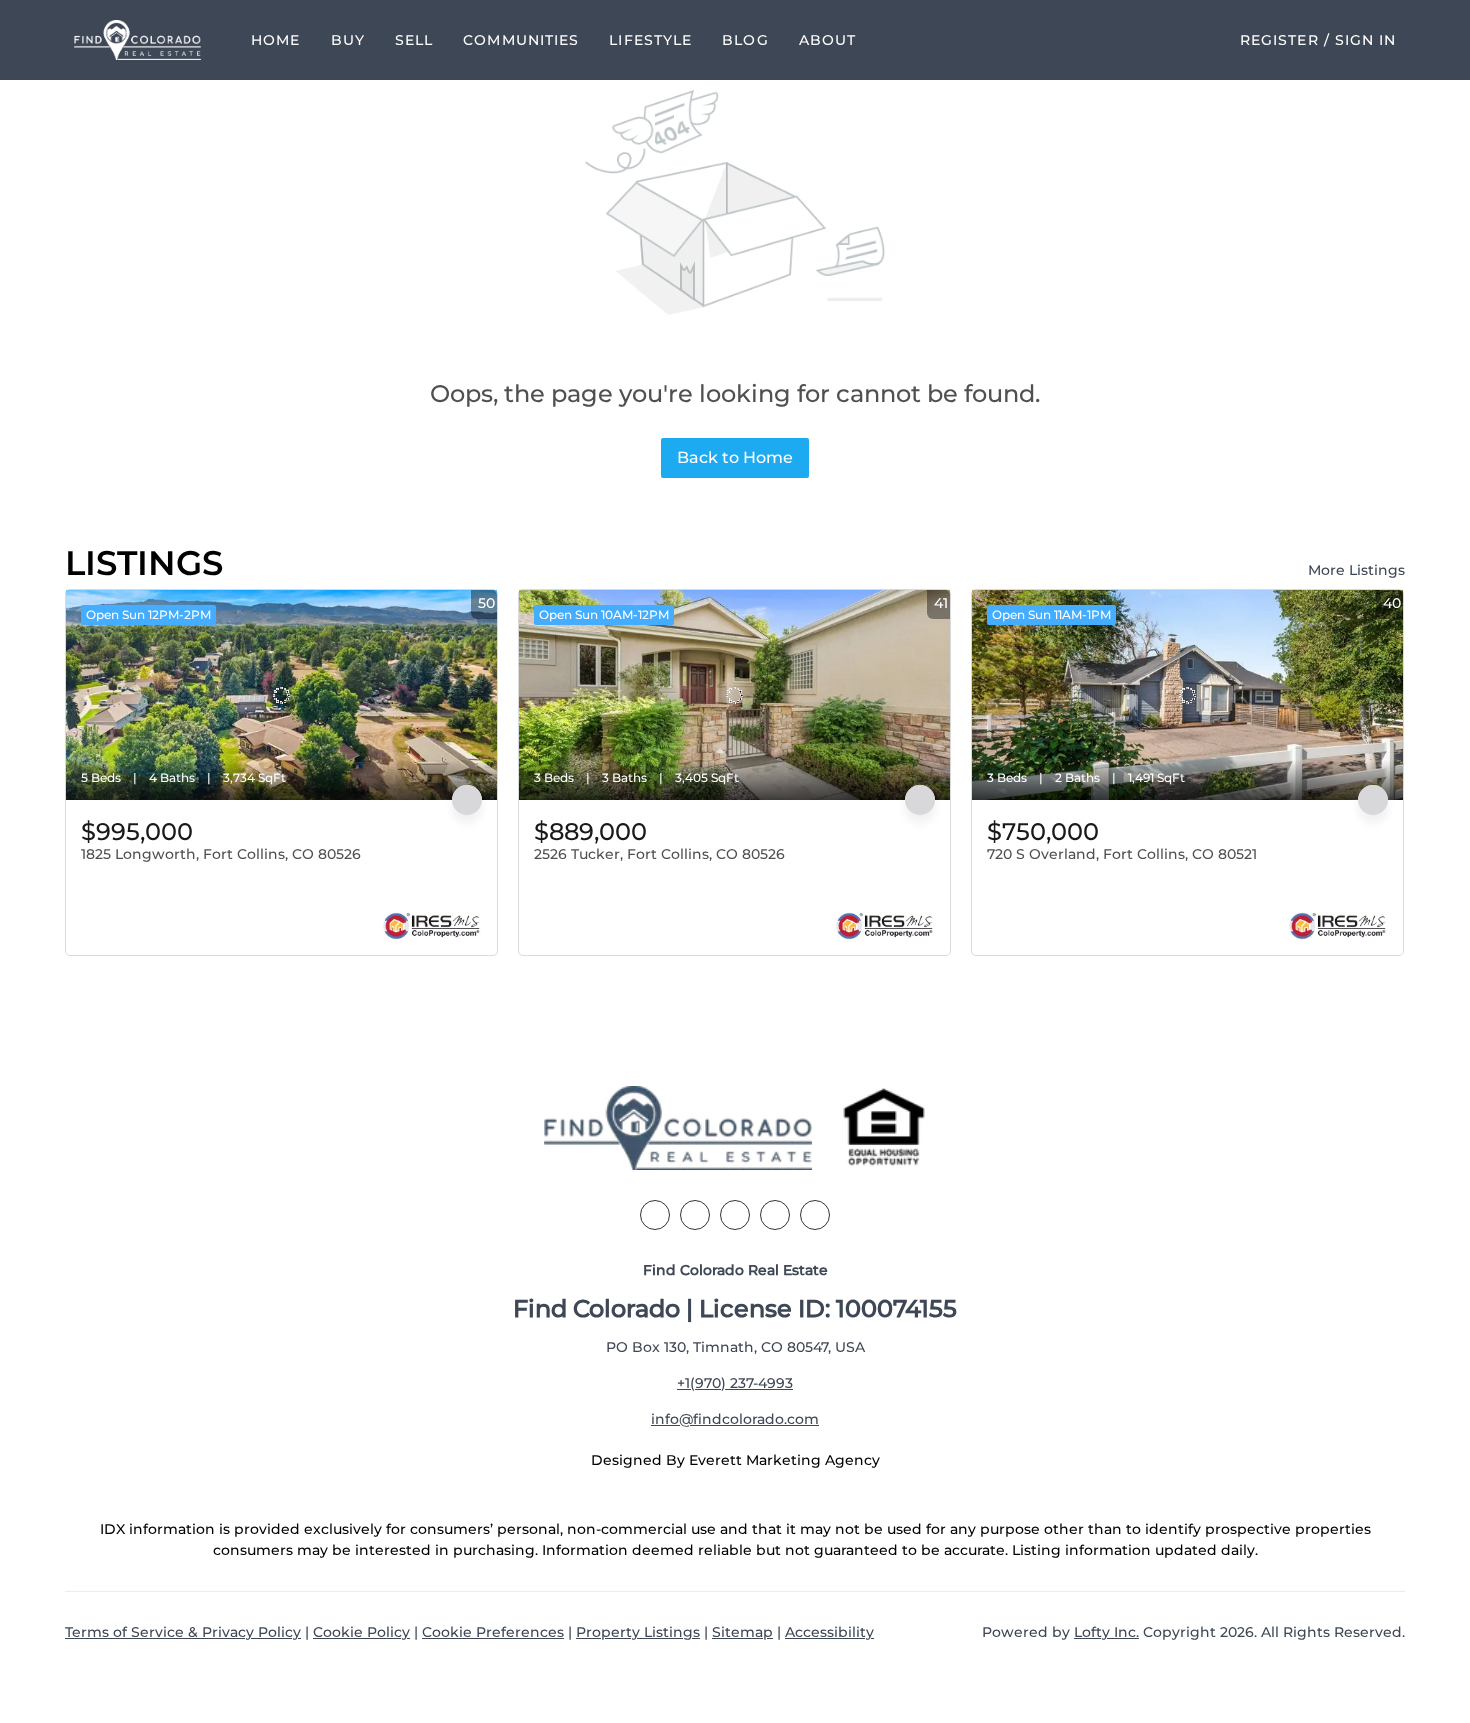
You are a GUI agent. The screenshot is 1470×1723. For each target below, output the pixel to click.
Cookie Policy (361, 1632)
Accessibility (829, 1632)
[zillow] (735, 1215)
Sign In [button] (1366, 40)
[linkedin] (695, 1215)
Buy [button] (348, 40)
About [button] (828, 40)
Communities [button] (521, 40)
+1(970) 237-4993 (735, 1383)
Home (275, 40)
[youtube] (815, 1215)
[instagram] (775, 1215)
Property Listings (638, 1632)
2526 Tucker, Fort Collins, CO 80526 (659, 854)
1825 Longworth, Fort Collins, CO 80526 (221, 854)
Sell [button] (414, 40)
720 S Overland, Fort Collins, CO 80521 (1122, 854)
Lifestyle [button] (650, 40)
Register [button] (1279, 40)
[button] (138, 40)
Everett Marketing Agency (784, 1460)
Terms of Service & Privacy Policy (183, 1632)
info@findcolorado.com (735, 1419)
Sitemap (742, 1632)
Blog (745, 40)
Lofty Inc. (1106, 1632)
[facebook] (655, 1215)
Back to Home (735, 457)
